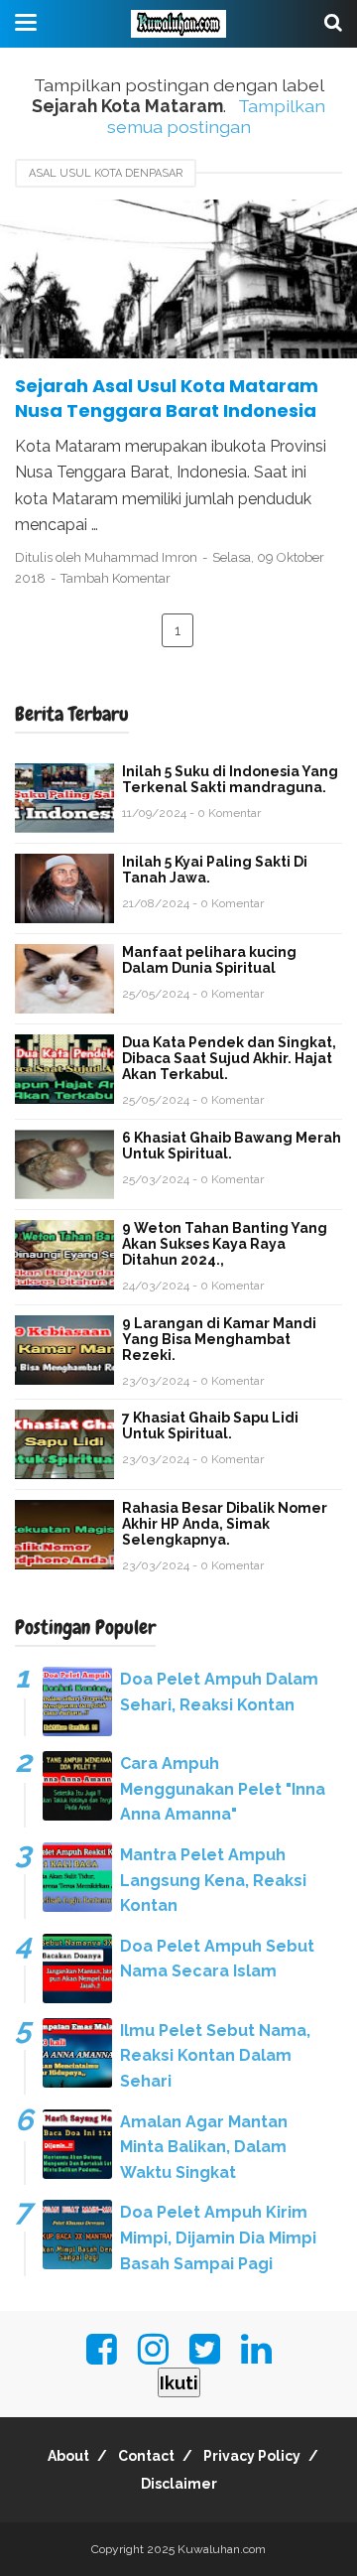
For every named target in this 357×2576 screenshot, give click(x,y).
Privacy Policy (252, 2456)
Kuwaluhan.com (222, 2549)
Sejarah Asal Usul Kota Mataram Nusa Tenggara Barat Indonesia (167, 399)
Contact (146, 2456)
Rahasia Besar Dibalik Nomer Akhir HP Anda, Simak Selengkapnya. (225, 1524)
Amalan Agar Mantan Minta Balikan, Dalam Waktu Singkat (204, 2147)
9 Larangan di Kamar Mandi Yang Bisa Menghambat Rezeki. (219, 1339)
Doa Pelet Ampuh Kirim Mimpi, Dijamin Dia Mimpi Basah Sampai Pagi (218, 2237)
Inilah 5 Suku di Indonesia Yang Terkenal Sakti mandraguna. (230, 779)
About (68, 2456)
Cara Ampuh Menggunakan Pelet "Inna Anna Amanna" (223, 1789)
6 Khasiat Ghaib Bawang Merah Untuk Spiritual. (232, 1146)
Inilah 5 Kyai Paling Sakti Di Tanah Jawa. (215, 870)
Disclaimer (179, 2484)
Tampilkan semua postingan (216, 116)
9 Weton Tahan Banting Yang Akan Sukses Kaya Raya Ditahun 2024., (225, 1244)
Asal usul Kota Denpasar (106, 173)
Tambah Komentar (116, 578)
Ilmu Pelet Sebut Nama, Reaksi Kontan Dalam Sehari (215, 2056)
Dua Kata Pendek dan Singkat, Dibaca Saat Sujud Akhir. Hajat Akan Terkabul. (229, 1058)
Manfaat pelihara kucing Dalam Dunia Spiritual (209, 960)
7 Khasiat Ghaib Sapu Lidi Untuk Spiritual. (210, 1425)
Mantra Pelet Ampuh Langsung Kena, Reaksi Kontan (213, 1880)
